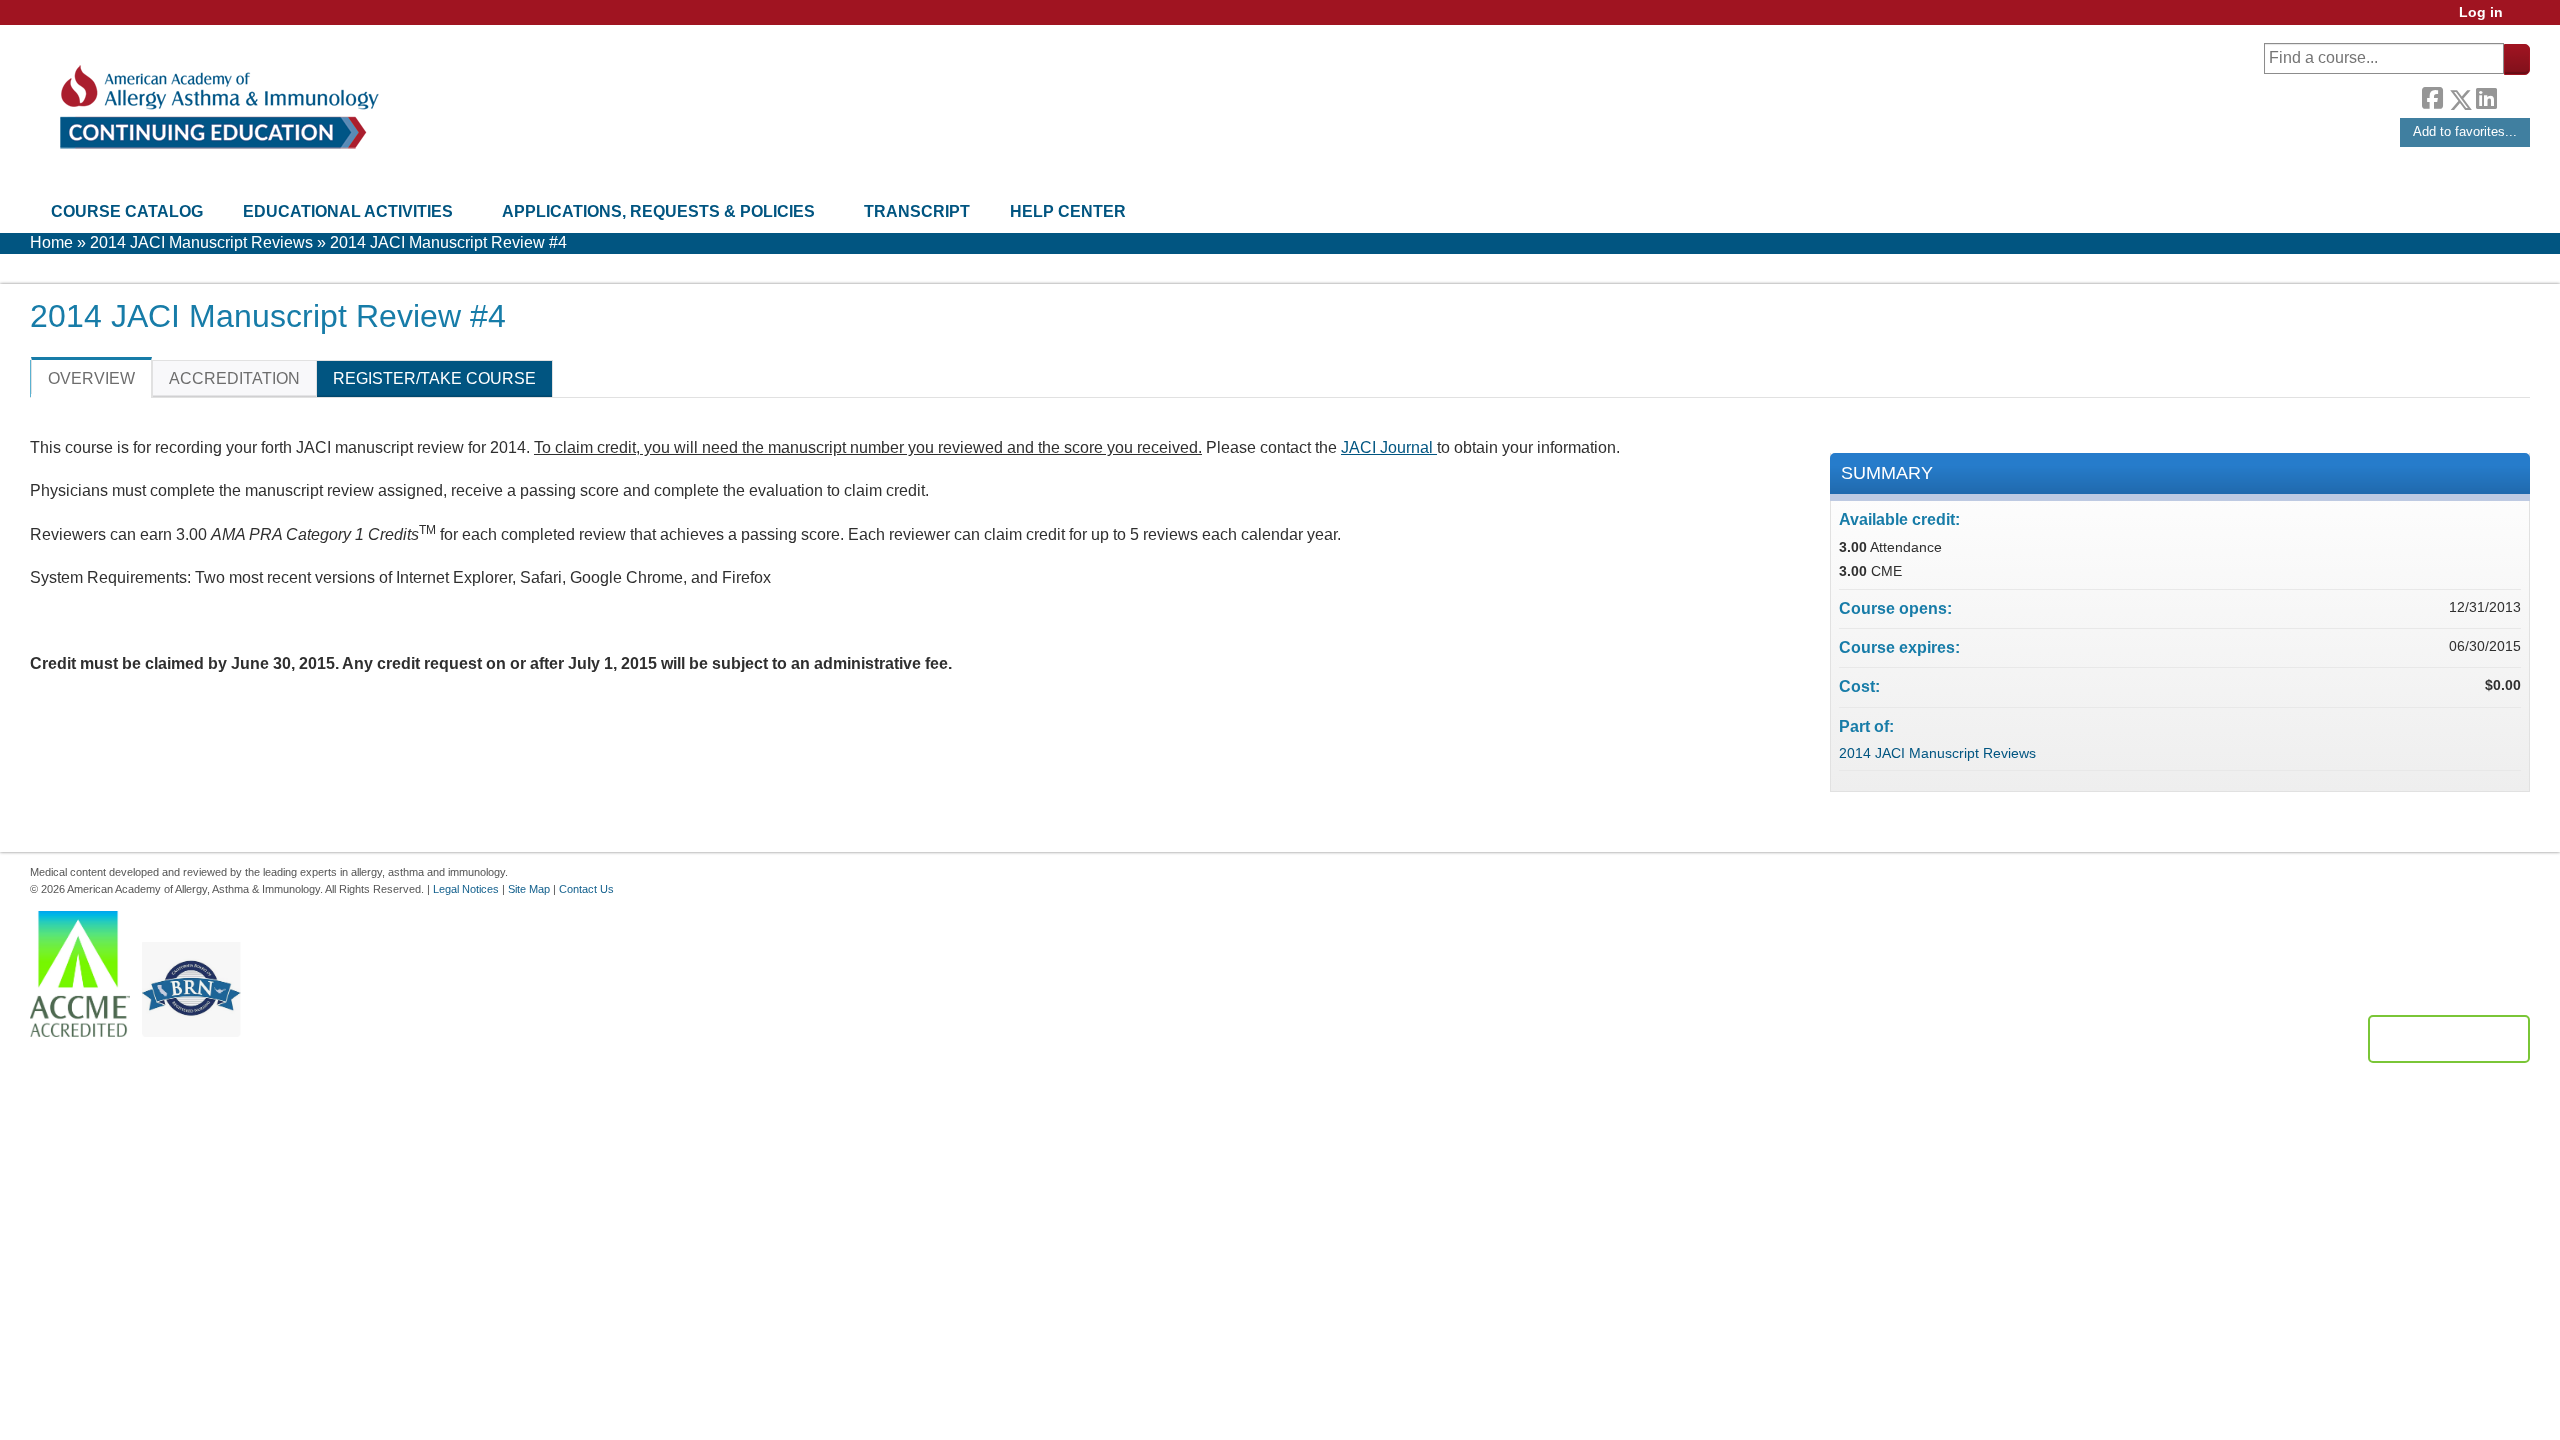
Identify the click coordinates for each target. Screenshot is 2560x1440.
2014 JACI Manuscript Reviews (201, 242)
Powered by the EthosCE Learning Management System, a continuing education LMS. (2449, 1039)
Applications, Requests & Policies (658, 211)
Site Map (529, 889)
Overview (91, 378)
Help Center (1068, 211)
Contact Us (586, 889)
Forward (2513, 94)
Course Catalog (127, 211)
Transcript (917, 211)
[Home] (217, 107)
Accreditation (234, 378)
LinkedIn (2486, 96)
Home (51, 242)
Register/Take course (434, 378)
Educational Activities (348, 211)
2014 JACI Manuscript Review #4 (448, 242)
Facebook (2432, 96)
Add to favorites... (2465, 131)
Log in (2481, 12)
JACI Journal (1389, 447)
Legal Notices (466, 889)
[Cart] (2524, 19)
